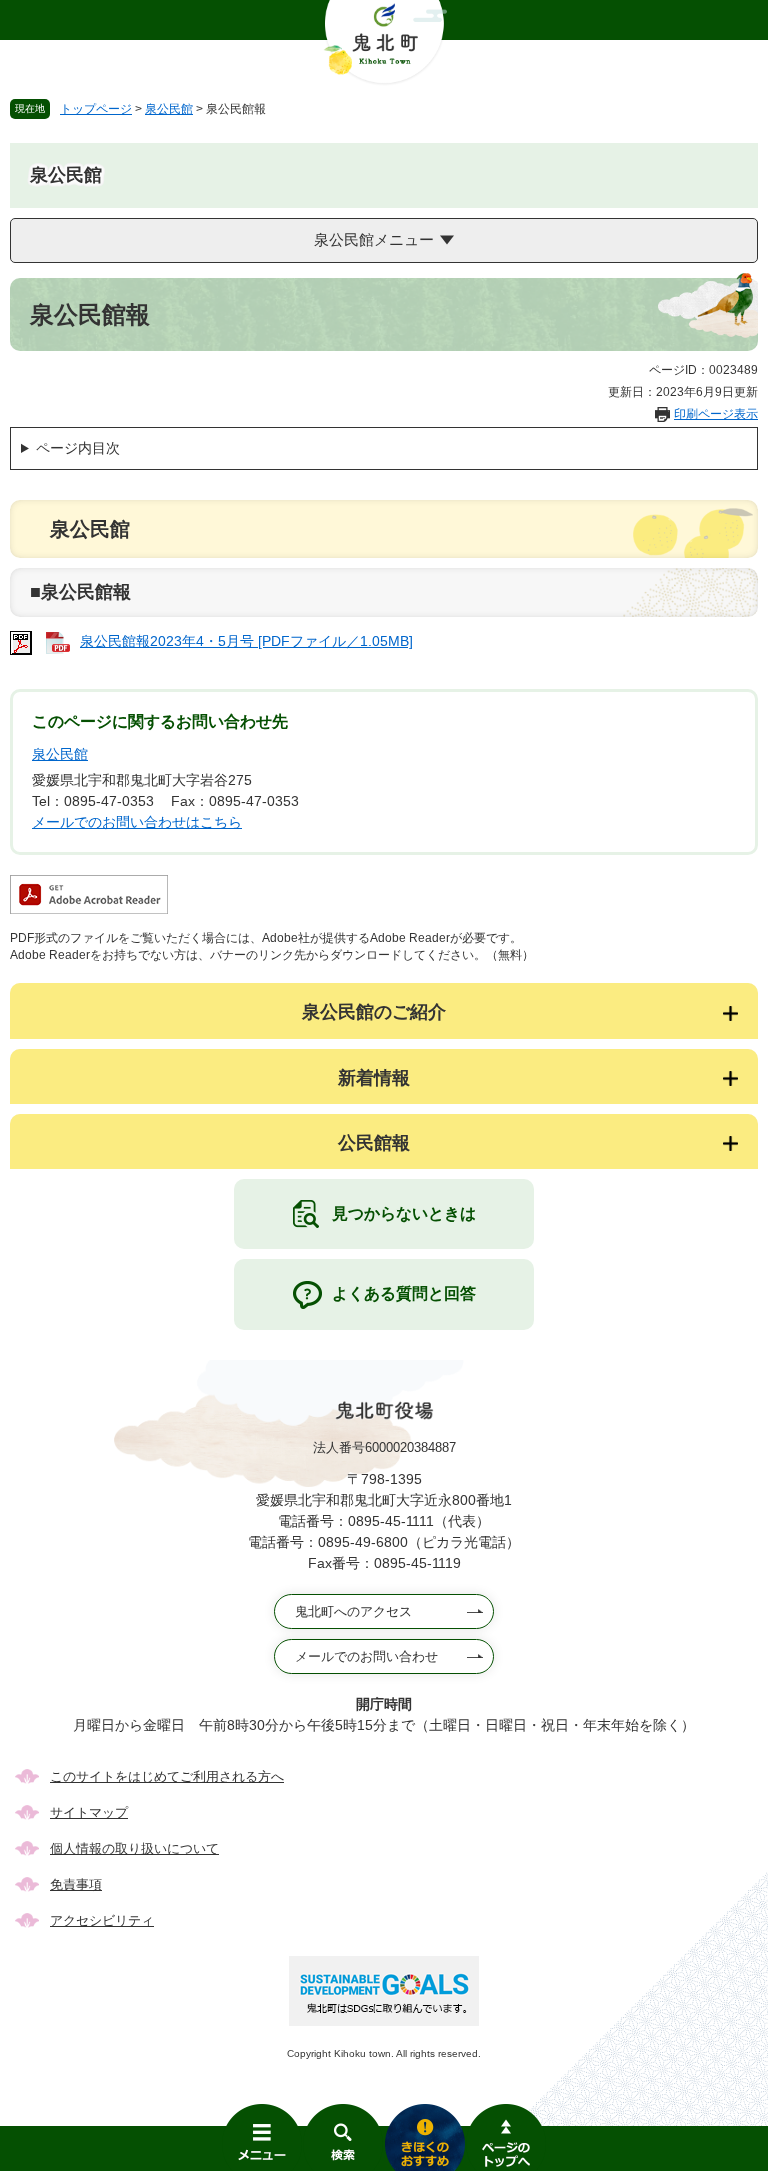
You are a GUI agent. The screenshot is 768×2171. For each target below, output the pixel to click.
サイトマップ (89, 1812)
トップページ (96, 109)
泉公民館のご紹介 (374, 1012)
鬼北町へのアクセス (353, 1611)
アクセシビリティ (102, 1920)
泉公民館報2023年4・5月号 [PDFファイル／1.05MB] (246, 641)
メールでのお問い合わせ (366, 1656)
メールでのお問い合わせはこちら (137, 822)
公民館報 (374, 1143)
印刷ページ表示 (716, 414)
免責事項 (76, 1884)
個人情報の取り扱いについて (134, 1848)
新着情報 (374, 1078)
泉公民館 (169, 109)
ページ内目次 (78, 448)
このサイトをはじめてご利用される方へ (167, 1776)
